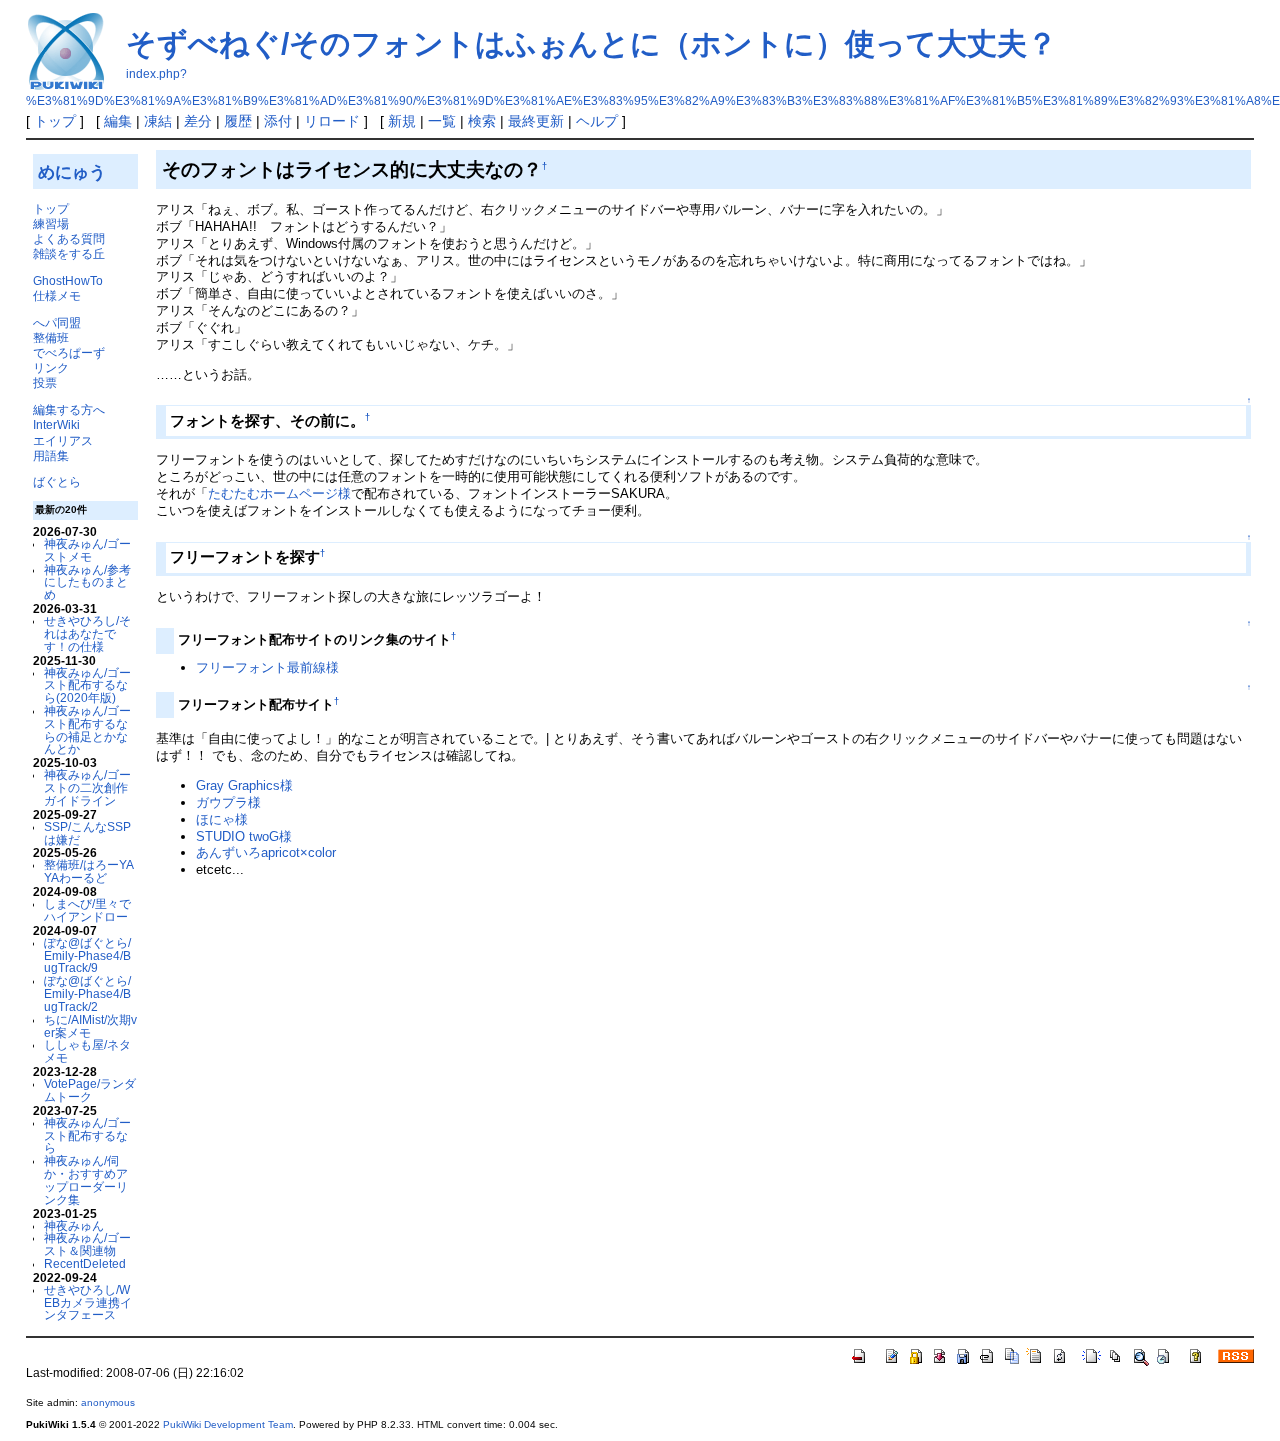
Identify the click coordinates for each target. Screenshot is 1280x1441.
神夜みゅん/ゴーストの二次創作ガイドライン (87, 787)
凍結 (158, 121)
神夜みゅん (74, 1225)
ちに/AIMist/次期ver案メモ (90, 1026)
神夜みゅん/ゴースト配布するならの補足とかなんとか (87, 729)
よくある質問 (69, 238)
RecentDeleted (85, 1263)
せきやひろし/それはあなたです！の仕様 (87, 633)
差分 (198, 121)
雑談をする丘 (69, 253)
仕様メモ (57, 295)
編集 (118, 121)
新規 (402, 121)
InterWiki (56, 424)
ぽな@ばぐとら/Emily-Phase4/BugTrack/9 (87, 955)
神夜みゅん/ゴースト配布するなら (87, 1135)
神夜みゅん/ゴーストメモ (87, 550)
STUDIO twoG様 (244, 836)
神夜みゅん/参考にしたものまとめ (87, 582)
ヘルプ (597, 121)
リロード (332, 121)
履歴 (238, 121)
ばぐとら (57, 481)
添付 (278, 121)
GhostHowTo (68, 280)
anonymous (108, 1402)
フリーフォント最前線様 (267, 667)
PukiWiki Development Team (228, 1424)
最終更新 (536, 121)
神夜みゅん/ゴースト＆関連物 (87, 1244)
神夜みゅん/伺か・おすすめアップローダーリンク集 (86, 1179)
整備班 (51, 337)
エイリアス (63, 440)
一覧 (442, 121)
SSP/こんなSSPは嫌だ (87, 833)
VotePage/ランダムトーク (90, 1090)
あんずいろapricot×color (266, 852)
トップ (55, 121)
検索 (482, 121)
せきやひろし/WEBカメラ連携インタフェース (88, 1302)
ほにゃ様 (222, 819)
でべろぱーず (69, 352)
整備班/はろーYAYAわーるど (89, 871)
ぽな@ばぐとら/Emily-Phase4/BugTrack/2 (87, 993)
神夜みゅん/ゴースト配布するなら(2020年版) (87, 685)
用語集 (51, 455)
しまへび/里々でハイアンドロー (87, 910)
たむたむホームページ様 (279, 493)
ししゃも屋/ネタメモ (87, 1051)
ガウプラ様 (228, 802)
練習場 (51, 223)
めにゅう (72, 172)
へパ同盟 (57, 322)
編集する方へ (69, 409)
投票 (45, 382)
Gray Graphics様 (244, 785)
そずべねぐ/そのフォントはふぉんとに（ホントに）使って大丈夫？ (591, 43)
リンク (51, 367)
